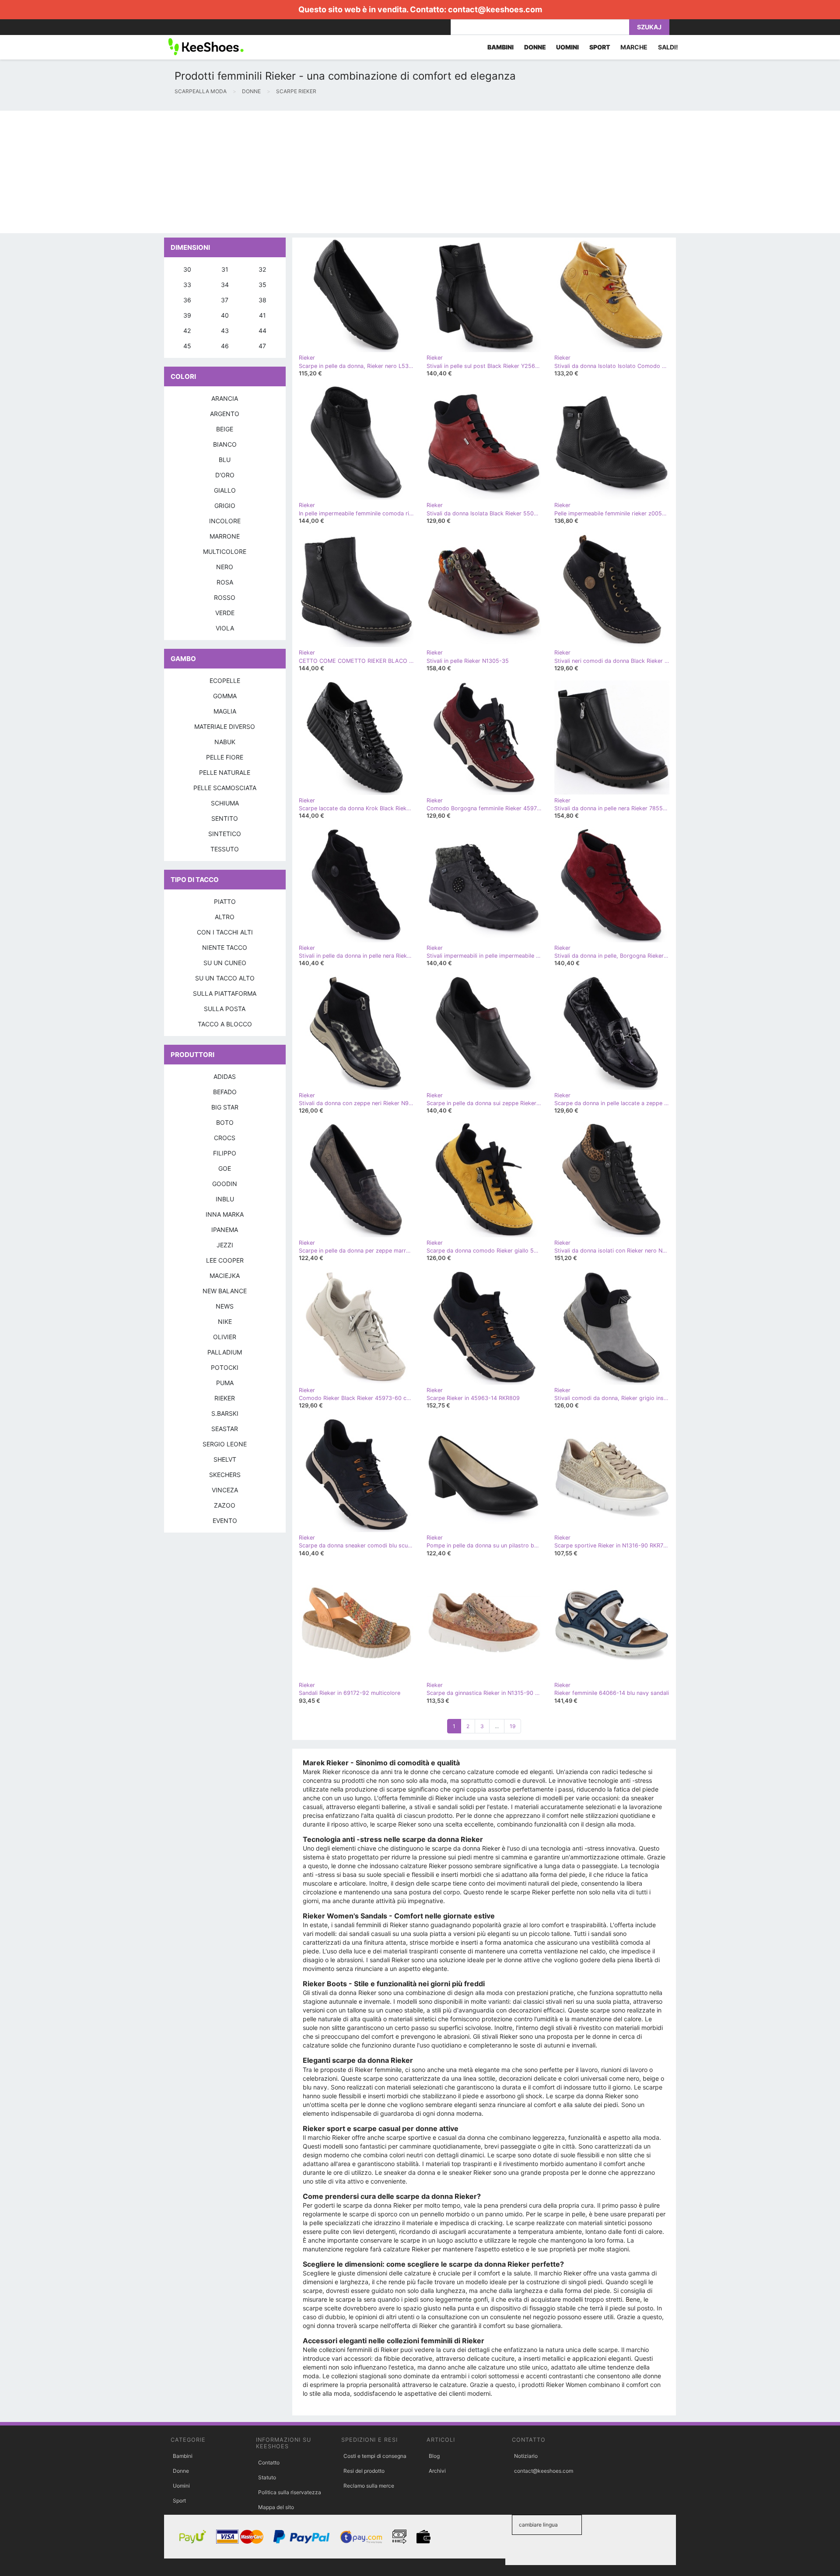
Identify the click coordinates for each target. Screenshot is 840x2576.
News (225, 1306)
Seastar (225, 1429)
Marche (634, 47)
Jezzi (225, 1245)
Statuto (267, 2477)
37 (225, 300)
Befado (225, 1092)
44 (262, 331)
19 (513, 1726)
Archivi (437, 2471)
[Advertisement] (262, 172)
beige (225, 429)
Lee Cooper (225, 1260)
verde (225, 613)
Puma (225, 1383)
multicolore (225, 551)
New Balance (225, 1291)
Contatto (269, 2462)
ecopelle (225, 681)
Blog (434, 2456)
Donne (181, 2471)
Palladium (225, 1352)
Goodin (225, 1184)
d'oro (225, 475)
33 (187, 285)
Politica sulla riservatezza (290, 2492)
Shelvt (225, 1459)
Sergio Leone (225, 1444)
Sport (179, 2501)
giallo (225, 490)
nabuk (225, 742)
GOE (225, 1168)
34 (225, 285)
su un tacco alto (225, 978)
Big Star (225, 1107)
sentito (225, 818)
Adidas (225, 1076)
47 (262, 346)
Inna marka (225, 1214)
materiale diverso (225, 726)
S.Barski (225, 1413)
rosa (225, 582)
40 (225, 315)
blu (225, 460)
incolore (225, 521)
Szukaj (649, 27)
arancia (225, 398)
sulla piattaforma (225, 993)
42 (187, 331)
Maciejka (225, 1276)
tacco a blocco (225, 1024)
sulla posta (225, 1009)
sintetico (225, 834)
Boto (225, 1122)
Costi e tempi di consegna (375, 2456)
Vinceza (225, 1490)
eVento (225, 1521)
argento (225, 414)
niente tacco (225, 947)
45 (187, 346)
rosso (225, 597)
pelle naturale (225, 772)
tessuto (225, 849)
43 (225, 331)
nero (225, 567)
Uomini (181, 2486)
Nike (225, 1321)
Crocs (225, 1138)
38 (262, 300)
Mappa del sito (276, 2507)
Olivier (225, 1337)
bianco (225, 444)
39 (187, 315)
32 (262, 269)
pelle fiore (225, 757)
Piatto (225, 901)
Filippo (225, 1153)
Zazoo (225, 1505)
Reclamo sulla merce (369, 2486)
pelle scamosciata (225, 788)
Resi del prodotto (364, 2471)
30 (187, 269)
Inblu (225, 1199)
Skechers (225, 1475)
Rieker (225, 1398)
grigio (225, 506)
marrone (225, 536)
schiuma (225, 803)
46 (225, 346)
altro (225, 917)
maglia (225, 711)
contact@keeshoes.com (495, 9)
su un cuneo (225, 963)
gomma (225, 696)
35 (262, 285)
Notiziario (526, 2456)
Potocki (225, 1367)
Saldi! (668, 47)
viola (225, 628)
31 (225, 269)
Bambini (183, 2456)
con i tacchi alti (225, 932)
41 (262, 315)
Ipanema (225, 1230)
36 (187, 300)
